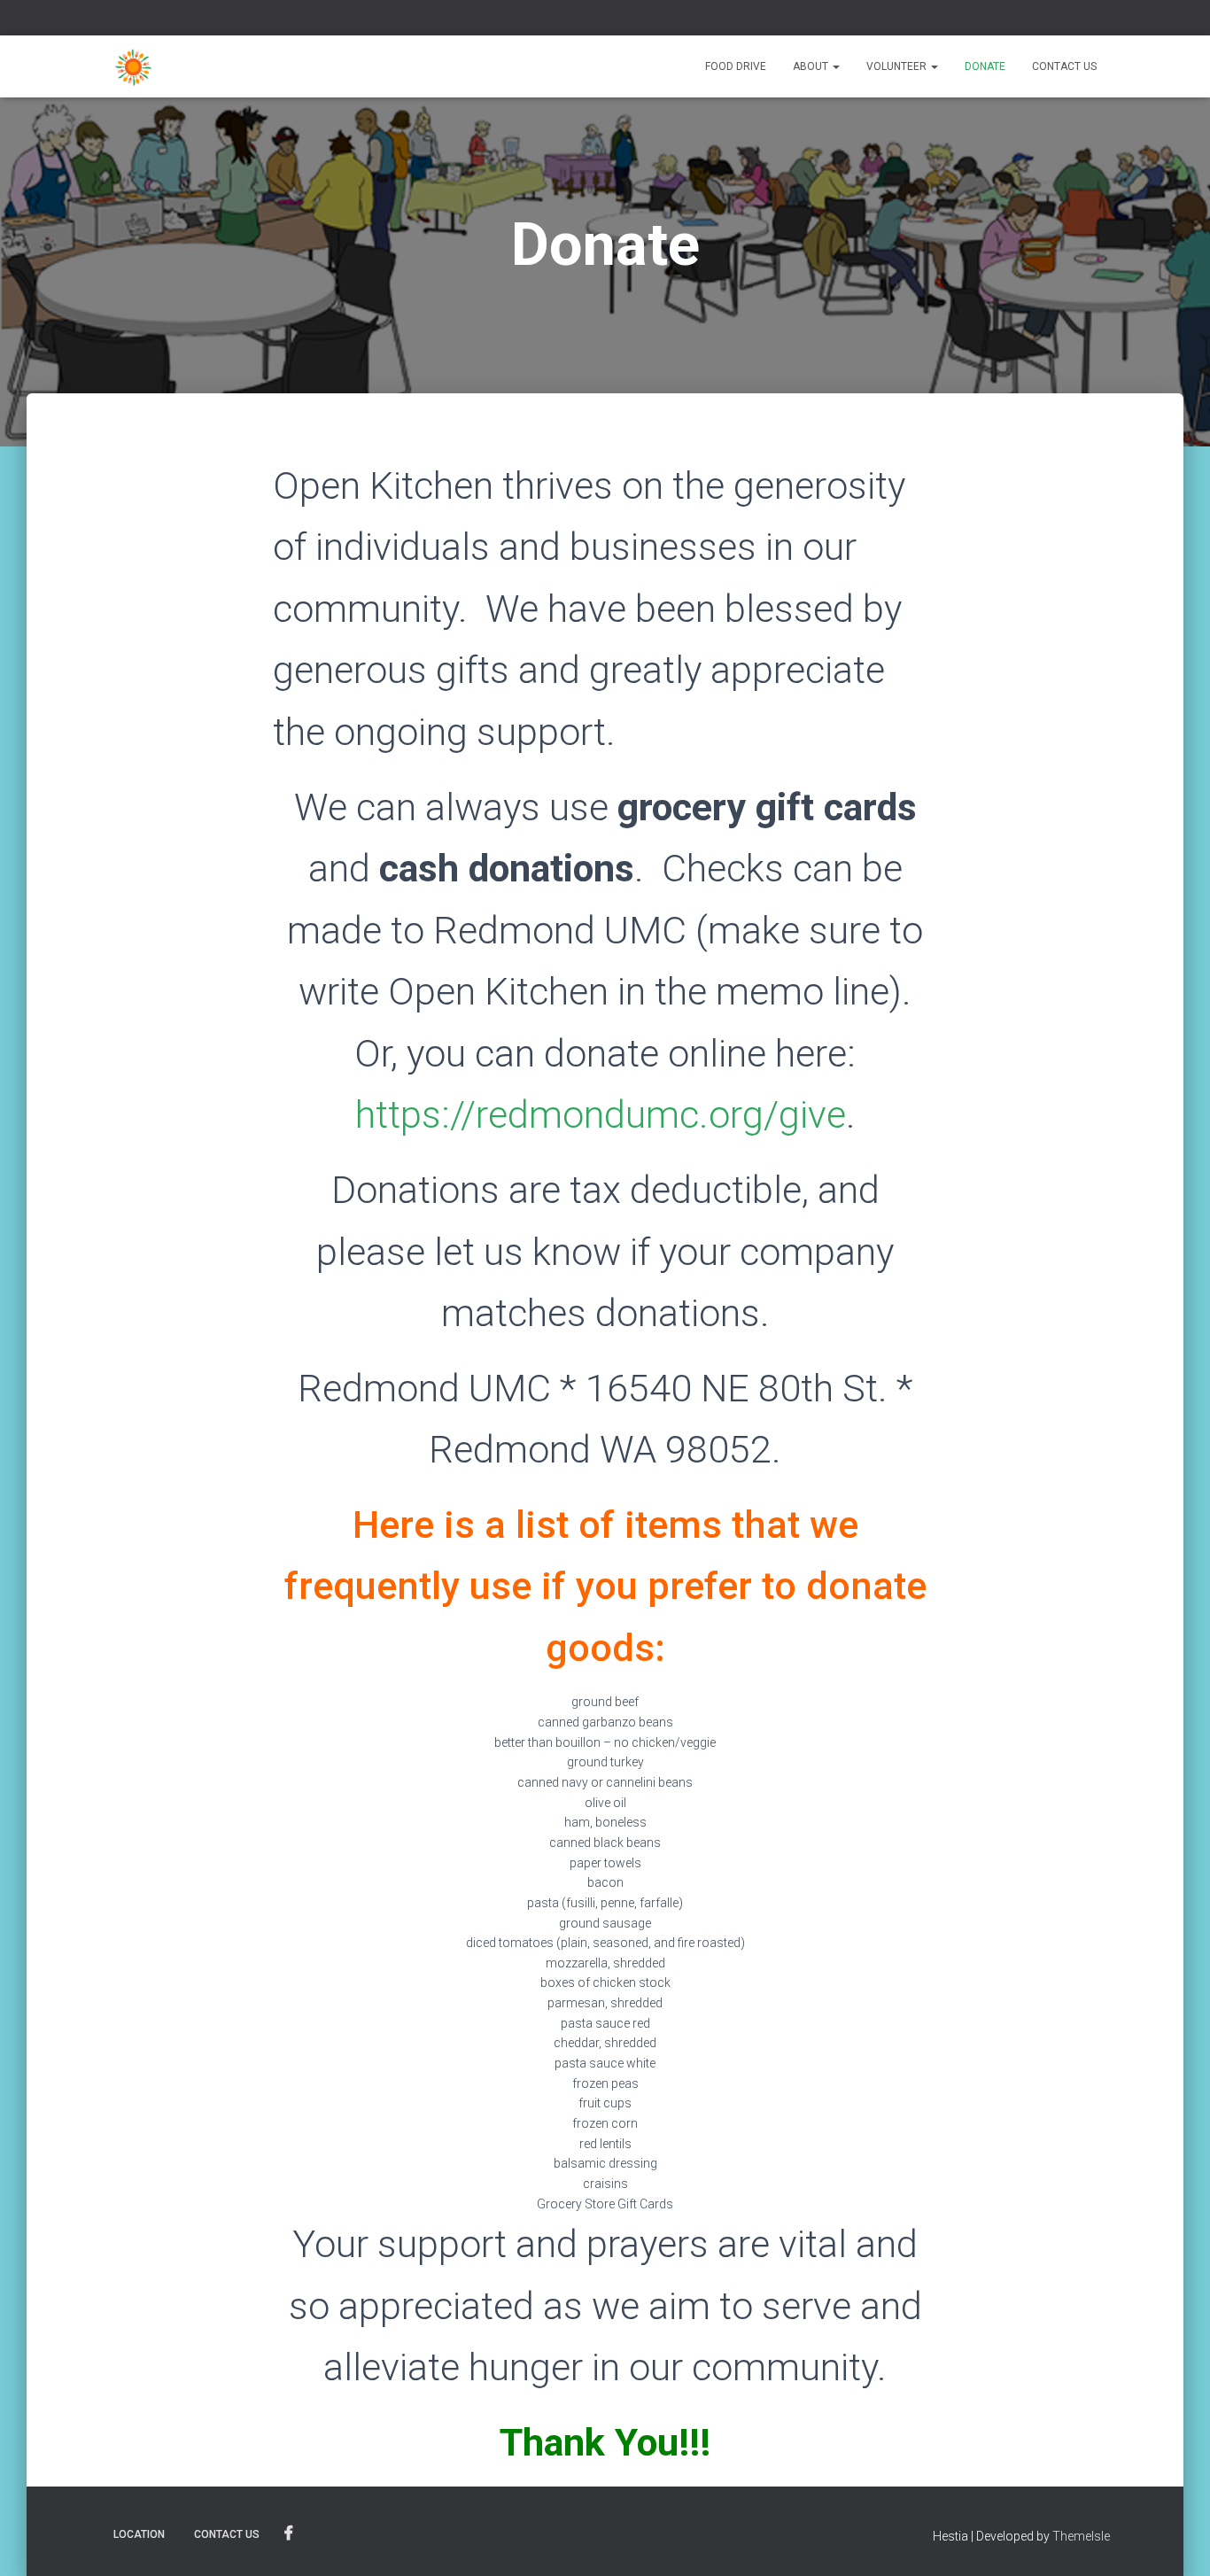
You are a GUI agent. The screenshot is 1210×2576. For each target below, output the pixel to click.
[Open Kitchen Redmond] (133, 66)
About (812, 66)
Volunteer (898, 66)
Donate (985, 66)
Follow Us (289, 2533)
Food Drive (736, 66)
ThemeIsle (1081, 2536)
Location (139, 2534)
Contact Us (1064, 66)
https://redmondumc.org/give (601, 1114)
